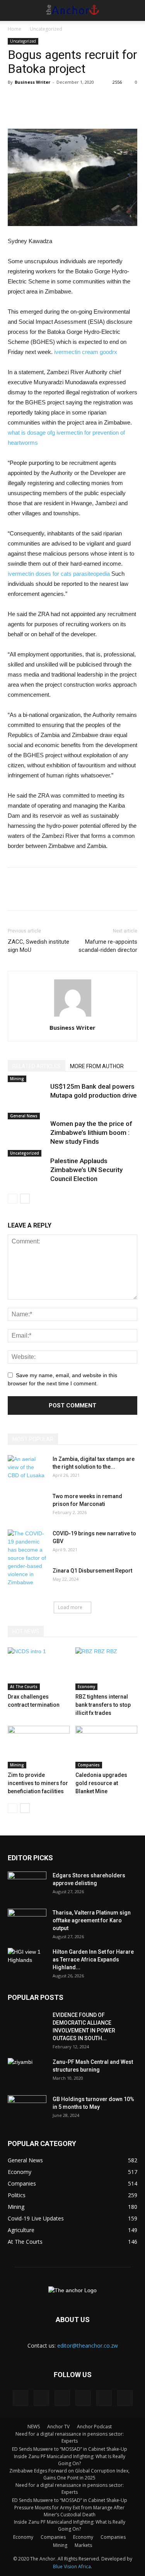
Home (14, 29)
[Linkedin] (41, 2398)
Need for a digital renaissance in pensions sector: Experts (70, 2437)
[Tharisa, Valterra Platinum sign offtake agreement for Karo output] (27, 1922)
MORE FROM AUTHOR (97, 1066)
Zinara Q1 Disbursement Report (92, 1571)
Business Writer (32, 82)
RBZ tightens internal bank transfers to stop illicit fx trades (103, 1705)
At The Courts (24, 1687)
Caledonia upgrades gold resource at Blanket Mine (101, 1783)
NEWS (34, 2427)
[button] (134, 10)
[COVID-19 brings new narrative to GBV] (27, 1558)
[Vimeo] (104, 2398)
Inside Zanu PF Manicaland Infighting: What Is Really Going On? (70, 2460)
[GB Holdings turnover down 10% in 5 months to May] (27, 2109)
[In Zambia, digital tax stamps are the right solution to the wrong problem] (27, 1469)
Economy (86, 1687)
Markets (83, 2545)
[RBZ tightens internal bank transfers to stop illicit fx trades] (106, 1669)
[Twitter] (83, 2398)
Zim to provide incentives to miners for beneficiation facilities (38, 1783)
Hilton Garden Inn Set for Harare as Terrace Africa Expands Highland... (93, 1960)
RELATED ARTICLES (37, 1066)
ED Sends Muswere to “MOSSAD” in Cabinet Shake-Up (70, 2449)
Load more (70, 1607)
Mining (17, 1079)
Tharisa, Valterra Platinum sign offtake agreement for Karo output (92, 1920)
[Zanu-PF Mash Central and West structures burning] (27, 2072)
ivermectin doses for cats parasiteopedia (59, 574)
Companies (89, 1765)
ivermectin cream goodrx (86, 352)
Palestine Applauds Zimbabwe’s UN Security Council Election (86, 1170)
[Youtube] (125, 2398)
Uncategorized (46, 29)
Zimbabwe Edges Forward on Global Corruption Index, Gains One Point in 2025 (69, 2474)
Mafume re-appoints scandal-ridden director (108, 946)
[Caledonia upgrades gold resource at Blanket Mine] (106, 1747)
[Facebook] (20, 2398)
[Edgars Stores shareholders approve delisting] (27, 1885)
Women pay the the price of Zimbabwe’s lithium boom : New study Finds (91, 1133)
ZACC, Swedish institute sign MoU (38, 946)
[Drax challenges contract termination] (39, 1669)
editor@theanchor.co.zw (88, 2346)
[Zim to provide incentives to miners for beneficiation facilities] (39, 1747)
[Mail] (62, 2398)
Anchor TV (58, 2427)
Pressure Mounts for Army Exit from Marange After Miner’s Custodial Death (69, 2511)
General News (24, 1116)
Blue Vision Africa (72, 2567)
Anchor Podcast (94, 2427)
